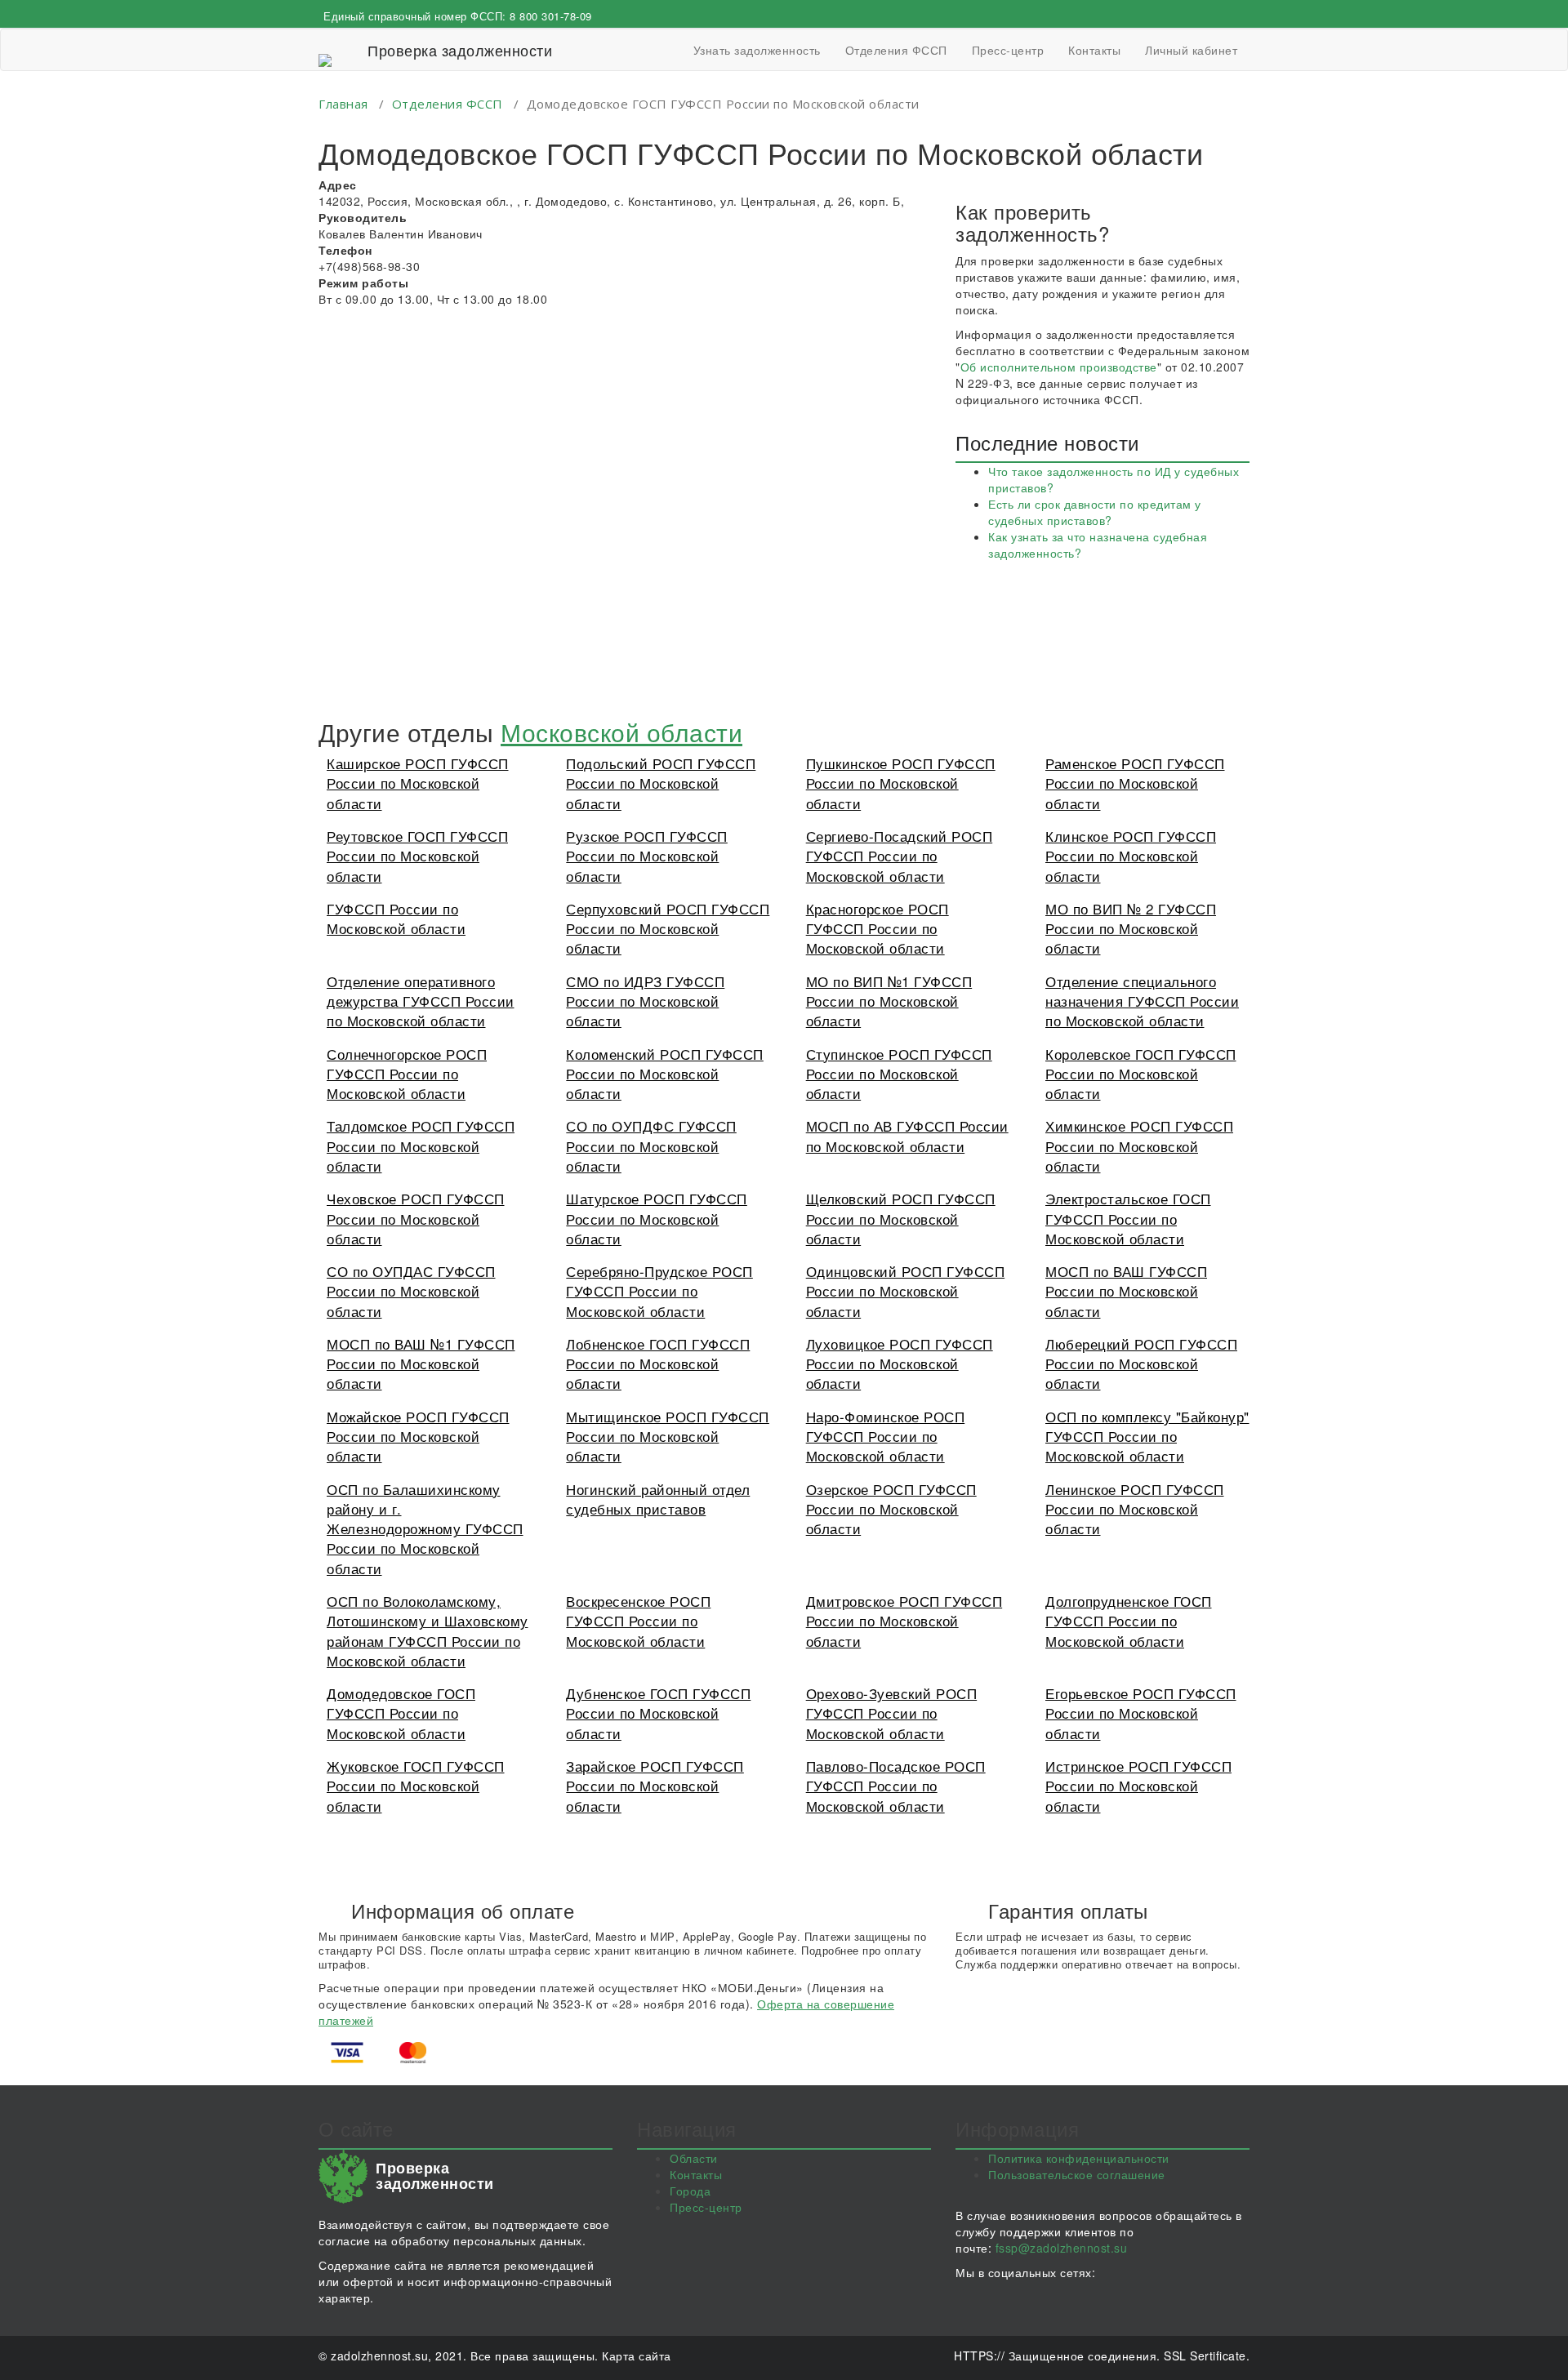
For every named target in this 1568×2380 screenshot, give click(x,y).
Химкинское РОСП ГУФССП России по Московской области (1139, 1146)
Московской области (621, 732)
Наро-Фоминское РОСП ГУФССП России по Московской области (886, 1436)
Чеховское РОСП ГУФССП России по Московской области (416, 1218)
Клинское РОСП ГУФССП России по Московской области (1131, 856)
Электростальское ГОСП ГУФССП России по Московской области (1128, 1218)
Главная (343, 104)
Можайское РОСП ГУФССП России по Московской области (418, 1436)
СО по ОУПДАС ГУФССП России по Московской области (411, 1291)
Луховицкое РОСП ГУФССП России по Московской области (900, 1363)
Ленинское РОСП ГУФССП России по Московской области (1135, 1509)
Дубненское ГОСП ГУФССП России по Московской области (658, 1713)
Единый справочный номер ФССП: (458, 16)
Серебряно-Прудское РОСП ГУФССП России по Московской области (659, 1291)
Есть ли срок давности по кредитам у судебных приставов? (1095, 512)
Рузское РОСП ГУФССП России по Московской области (647, 856)
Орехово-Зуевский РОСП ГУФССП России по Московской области (892, 1713)
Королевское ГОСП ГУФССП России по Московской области (1141, 1074)
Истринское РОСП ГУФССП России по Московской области (1138, 1786)
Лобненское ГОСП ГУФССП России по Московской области (658, 1363)
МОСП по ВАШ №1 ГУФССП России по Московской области (421, 1363)
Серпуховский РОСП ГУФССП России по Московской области (668, 928)
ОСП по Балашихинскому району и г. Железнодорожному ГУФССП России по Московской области (425, 1528)
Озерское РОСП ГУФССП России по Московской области (891, 1509)
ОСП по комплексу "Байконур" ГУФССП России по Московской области (1147, 1436)
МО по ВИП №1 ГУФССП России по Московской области (889, 1001)
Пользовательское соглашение (1077, 2174)
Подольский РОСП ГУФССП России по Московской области (661, 783)
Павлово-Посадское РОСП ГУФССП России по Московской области (896, 1786)
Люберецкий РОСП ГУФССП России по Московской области (1141, 1363)
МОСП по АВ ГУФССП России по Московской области (907, 1135)
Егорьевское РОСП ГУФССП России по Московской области (1141, 1713)
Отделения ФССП (896, 50)
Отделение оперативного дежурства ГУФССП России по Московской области (421, 1001)
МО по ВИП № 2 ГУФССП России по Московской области (1131, 928)
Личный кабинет (1191, 50)
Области (694, 2158)
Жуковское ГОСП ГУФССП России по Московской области (416, 1786)
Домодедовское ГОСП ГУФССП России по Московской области (401, 1713)
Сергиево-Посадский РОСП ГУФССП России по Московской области (900, 856)
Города (690, 2191)
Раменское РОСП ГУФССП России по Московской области (1135, 783)
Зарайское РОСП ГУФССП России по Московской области (655, 1786)
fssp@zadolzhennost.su (1062, 2248)
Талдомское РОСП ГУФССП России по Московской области (421, 1146)
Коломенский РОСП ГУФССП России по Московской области (665, 1074)
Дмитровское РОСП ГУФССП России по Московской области (904, 1621)
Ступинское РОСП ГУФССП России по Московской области (899, 1074)
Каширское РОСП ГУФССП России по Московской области (418, 783)
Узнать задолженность (757, 50)
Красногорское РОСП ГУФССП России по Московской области (878, 928)
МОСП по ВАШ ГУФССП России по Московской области (1126, 1291)
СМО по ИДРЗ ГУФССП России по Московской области (645, 1001)
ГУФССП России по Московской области (396, 918)
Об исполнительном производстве (1059, 367)
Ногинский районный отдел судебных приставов (658, 1499)
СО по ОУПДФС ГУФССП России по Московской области (651, 1146)
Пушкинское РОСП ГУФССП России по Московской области (901, 783)
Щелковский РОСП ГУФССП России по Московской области (901, 1218)
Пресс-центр (1008, 50)
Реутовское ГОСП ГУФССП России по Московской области (417, 856)
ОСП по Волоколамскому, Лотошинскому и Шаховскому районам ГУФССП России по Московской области (428, 1630)
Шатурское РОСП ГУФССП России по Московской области (657, 1218)
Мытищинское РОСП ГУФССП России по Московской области (668, 1436)
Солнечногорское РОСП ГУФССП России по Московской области (407, 1074)
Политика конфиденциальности (1079, 2158)
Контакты (1094, 50)
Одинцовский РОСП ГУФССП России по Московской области (906, 1291)
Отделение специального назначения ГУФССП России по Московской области (1142, 1001)
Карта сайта (637, 2356)
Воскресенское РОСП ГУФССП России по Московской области (638, 1621)
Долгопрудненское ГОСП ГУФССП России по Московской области (1129, 1621)
